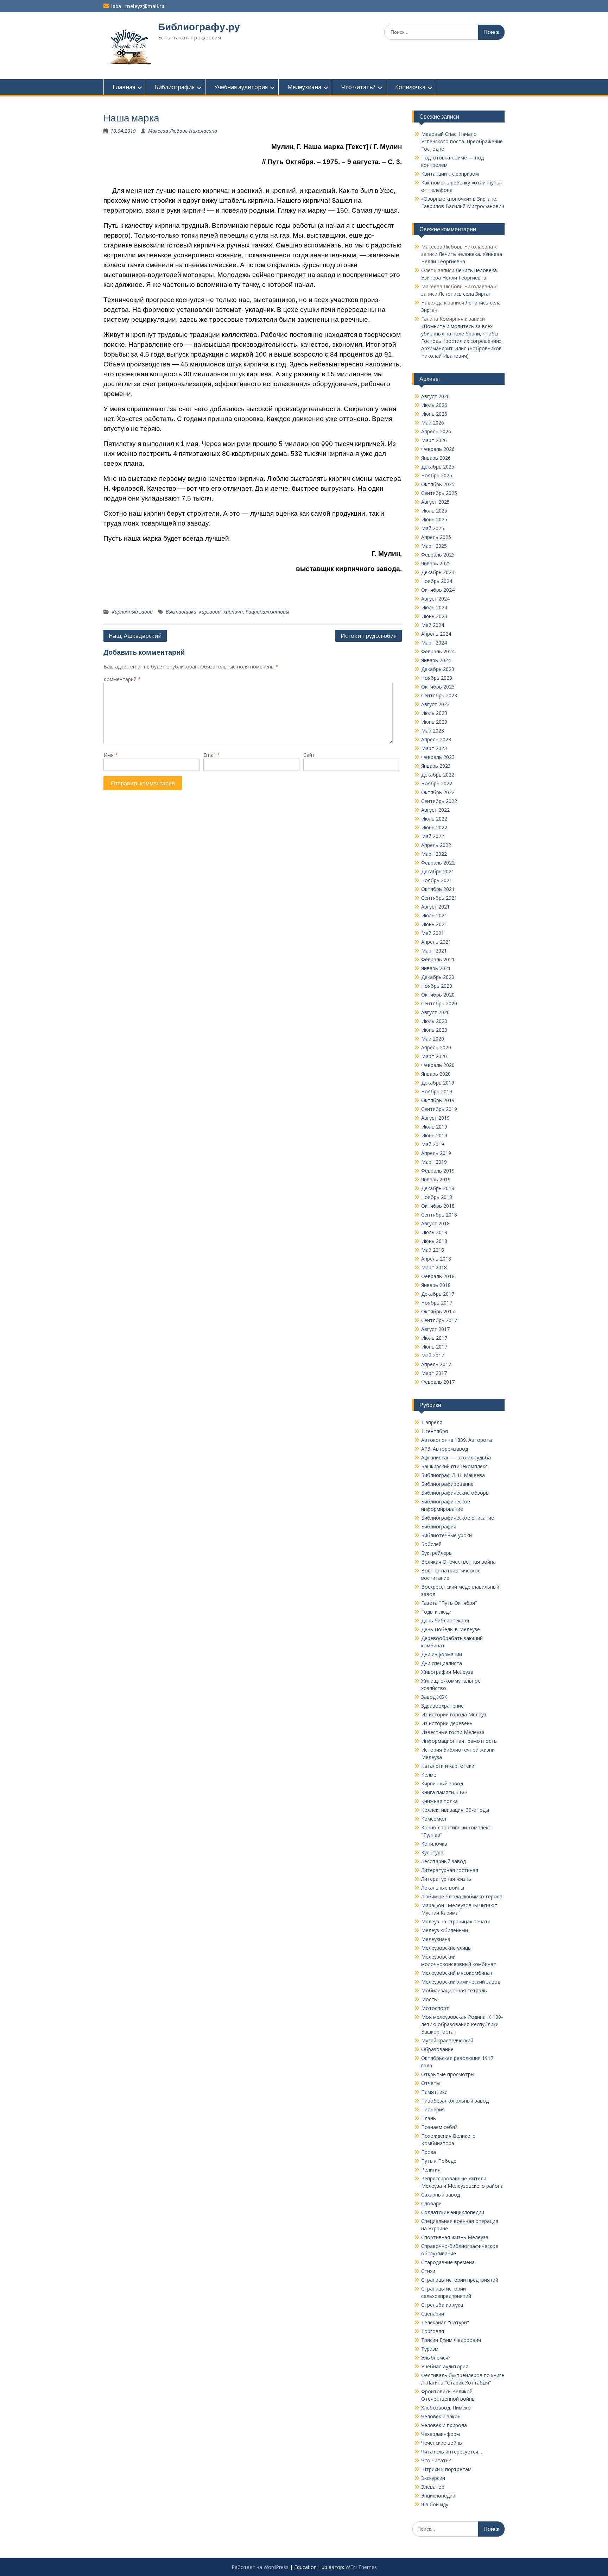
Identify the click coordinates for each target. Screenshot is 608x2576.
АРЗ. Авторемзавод (445, 1449)
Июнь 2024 (434, 616)
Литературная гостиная (450, 1870)
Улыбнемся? (436, 2358)
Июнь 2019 (434, 1135)
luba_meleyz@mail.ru (138, 6)
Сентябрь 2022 (439, 801)
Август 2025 (435, 502)
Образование (437, 2049)
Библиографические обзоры (455, 1493)
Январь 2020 (436, 1074)
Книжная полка (439, 1801)
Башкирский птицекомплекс (454, 1466)
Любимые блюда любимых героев (462, 1896)
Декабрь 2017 (438, 1294)
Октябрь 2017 (438, 1311)
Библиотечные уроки (446, 1535)
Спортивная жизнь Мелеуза (455, 2237)
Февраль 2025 (438, 555)
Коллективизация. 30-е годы (455, 1810)
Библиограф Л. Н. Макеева (453, 1475)
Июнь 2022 (434, 827)
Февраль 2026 (438, 449)
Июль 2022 (434, 819)
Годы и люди (436, 1612)
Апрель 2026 (436, 431)
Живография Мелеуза (447, 1672)
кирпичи (233, 612)
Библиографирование (447, 1484)
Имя (111, 755)
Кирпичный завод (132, 612)
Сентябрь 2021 (439, 898)
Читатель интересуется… (452, 2452)
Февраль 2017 (438, 1382)
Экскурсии (433, 2478)
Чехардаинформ (441, 2434)
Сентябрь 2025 (439, 493)
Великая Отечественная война (458, 1562)
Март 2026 (434, 440)
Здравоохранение (442, 1706)
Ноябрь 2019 (437, 1091)
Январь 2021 (436, 968)
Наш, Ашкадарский (135, 636)
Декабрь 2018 (438, 1188)
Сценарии (433, 2314)
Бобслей (431, 1544)
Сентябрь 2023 (439, 695)
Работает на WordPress (260, 2567)
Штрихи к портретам (446, 2469)
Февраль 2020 (438, 1065)
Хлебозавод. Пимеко (446, 2408)
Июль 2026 (434, 405)
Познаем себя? (439, 2127)
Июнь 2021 (434, 924)
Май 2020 (433, 1039)
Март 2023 (434, 748)
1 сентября (435, 1431)
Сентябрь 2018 (439, 1215)
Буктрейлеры (437, 1553)
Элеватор (433, 2487)
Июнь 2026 (434, 414)
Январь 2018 (436, 1285)
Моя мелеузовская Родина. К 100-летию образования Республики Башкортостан (462, 2024)
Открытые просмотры (448, 2074)
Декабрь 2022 (438, 775)
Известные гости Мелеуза (453, 1732)
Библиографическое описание (458, 1518)
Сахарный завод (441, 2195)
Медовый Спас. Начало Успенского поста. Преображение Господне (462, 141)
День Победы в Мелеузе (451, 1629)
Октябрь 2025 (438, 484)
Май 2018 (433, 1250)
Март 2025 (434, 546)
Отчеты (430, 2083)
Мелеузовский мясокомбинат (457, 1973)
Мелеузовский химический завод (461, 1982)
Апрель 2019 (436, 1153)
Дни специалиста (442, 1663)
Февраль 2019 (438, 1171)
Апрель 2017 (436, 1364)
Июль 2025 (434, 511)
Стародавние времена (448, 2262)
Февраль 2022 (438, 863)
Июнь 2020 (434, 1030)
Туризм (430, 2349)
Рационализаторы (267, 612)
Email (212, 755)
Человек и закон (441, 2416)
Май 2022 (433, 836)
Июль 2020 (434, 1021)
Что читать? (358, 87)
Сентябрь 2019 (439, 1109)
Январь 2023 (436, 766)
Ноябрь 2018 (437, 1197)
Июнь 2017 (434, 1347)
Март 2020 (434, 1056)
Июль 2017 (434, 1338)
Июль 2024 (434, 607)
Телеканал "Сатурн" (445, 2322)
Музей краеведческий (447, 2040)
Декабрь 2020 (438, 977)
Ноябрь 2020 (437, 986)
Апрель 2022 (436, 845)
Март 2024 (434, 643)
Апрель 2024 (436, 634)
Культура (432, 1852)
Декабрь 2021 (438, 871)
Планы (429, 2118)
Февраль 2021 (438, 959)
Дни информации (442, 1654)
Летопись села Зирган (465, 294)
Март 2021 (434, 951)
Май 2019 (433, 1144)
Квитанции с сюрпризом (450, 174)
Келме (429, 1775)
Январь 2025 (436, 563)
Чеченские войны (442, 2443)
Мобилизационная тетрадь (454, 1990)
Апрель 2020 (436, 1047)
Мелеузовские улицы (446, 1948)
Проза (429, 2152)
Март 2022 (434, 854)
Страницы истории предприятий (460, 2280)
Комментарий (122, 679)
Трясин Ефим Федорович (451, 2340)
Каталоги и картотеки (448, 1766)
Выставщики (181, 612)
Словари (431, 2203)
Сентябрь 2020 (439, 1003)
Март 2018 (434, 1267)
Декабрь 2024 (438, 572)
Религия (431, 2170)
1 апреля (432, 1422)
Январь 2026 (436, 458)
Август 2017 (435, 1329)
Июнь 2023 (434, 722)
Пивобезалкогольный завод (455, 2101)
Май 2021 (433, 933)
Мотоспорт (435, 2008)
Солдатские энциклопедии (453, 2212)
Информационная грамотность (459, 1741)
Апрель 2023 (436, 739)
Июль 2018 (434, 1232)
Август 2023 (435, 704)
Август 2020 (435, 1012)
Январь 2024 (436, 660)
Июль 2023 (434, 713)
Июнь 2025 (434, 519)
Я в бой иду (435, 2504)
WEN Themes (361, 2567)
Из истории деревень (447, 1723)
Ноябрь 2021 (437, 880)
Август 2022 (435, 810)
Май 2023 (433, 731)
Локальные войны (443, 1888)
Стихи (428, 2271)
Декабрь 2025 (438, 467)
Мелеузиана (304, 87)
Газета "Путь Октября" (449, 1603)
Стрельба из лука (442, 2305)
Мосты (429, 1999)
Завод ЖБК (434, 1697)
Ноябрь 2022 (437, 783)
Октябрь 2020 (438, 995)
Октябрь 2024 (438, 590)
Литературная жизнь (446, 1879)
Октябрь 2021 (438, 889)
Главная (124, 87)
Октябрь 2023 (438, 687)
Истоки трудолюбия (369, 636)
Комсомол (434, 1819)
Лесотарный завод (444, 1861)
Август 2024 (435, 599)
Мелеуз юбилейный (445, 1930)
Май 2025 (433, 528)
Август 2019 (435, 1118)
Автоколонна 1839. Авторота (457, 1440)
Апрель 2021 (436, 942)
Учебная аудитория (241, 87)
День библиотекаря (445, 1620)
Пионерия (433, 2109)
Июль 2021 (434, 915)
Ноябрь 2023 (437, 678)
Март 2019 (434, 1162)
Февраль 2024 (438, 651)
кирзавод (210, 612)
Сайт (309, 755)
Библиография (175, 87)
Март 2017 (434, 1373)
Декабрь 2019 (438, 1083)
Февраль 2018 (438, 1276)
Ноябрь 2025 (437, 475)
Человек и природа (444, 2425)
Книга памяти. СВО (444, 1792)
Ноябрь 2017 (437, 1303)
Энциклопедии (438, 2496)
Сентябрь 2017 (439, 1320)
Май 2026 (433, 423)
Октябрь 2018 (438, 1206)
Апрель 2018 (436, 1259)
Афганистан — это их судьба (456, 1457)
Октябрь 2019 (438, 1100)
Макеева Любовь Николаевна (183, 131)
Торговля (433, 2331)
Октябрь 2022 (438, 792)
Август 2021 (435, 907)
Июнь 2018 (434, 1241)
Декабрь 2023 (438, 669)
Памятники (434, 2092)
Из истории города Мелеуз (454, 1714)
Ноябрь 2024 (437, 581)
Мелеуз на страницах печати (456, 1921)
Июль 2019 (434, 1127)
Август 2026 (435, 396)
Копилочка (410, 87)
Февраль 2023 (438, 757)
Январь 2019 (436, 1179)
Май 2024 (433, 625)
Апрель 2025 (436, 537)
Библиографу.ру (199, 27)
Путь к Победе (439, 2161)
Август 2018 (435, 1223)
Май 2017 (433, 1355)
